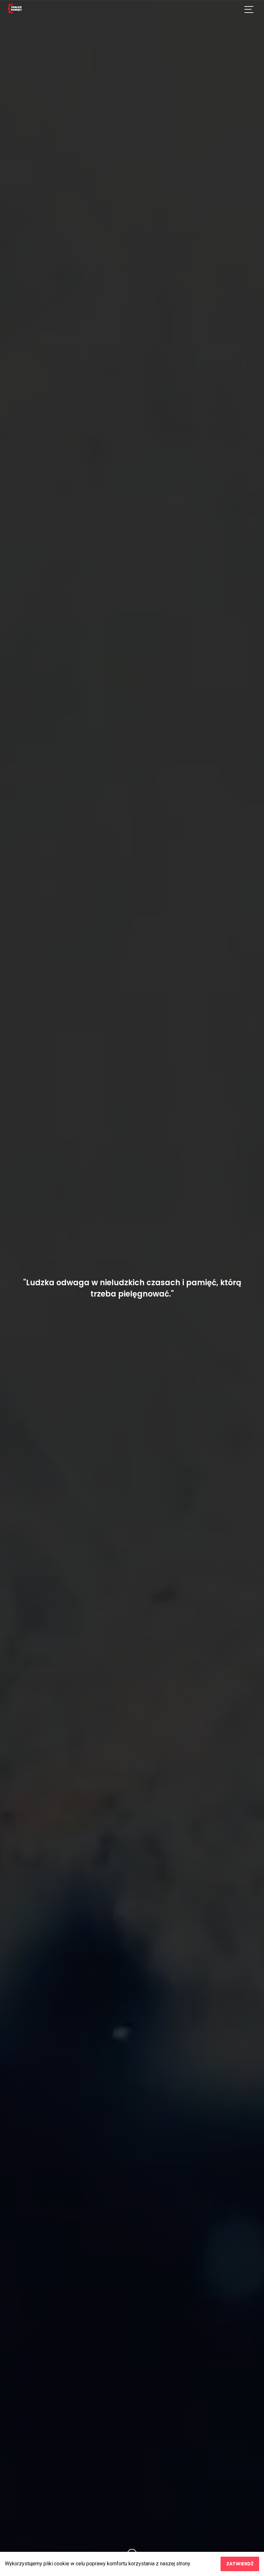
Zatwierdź (240, 2564)
